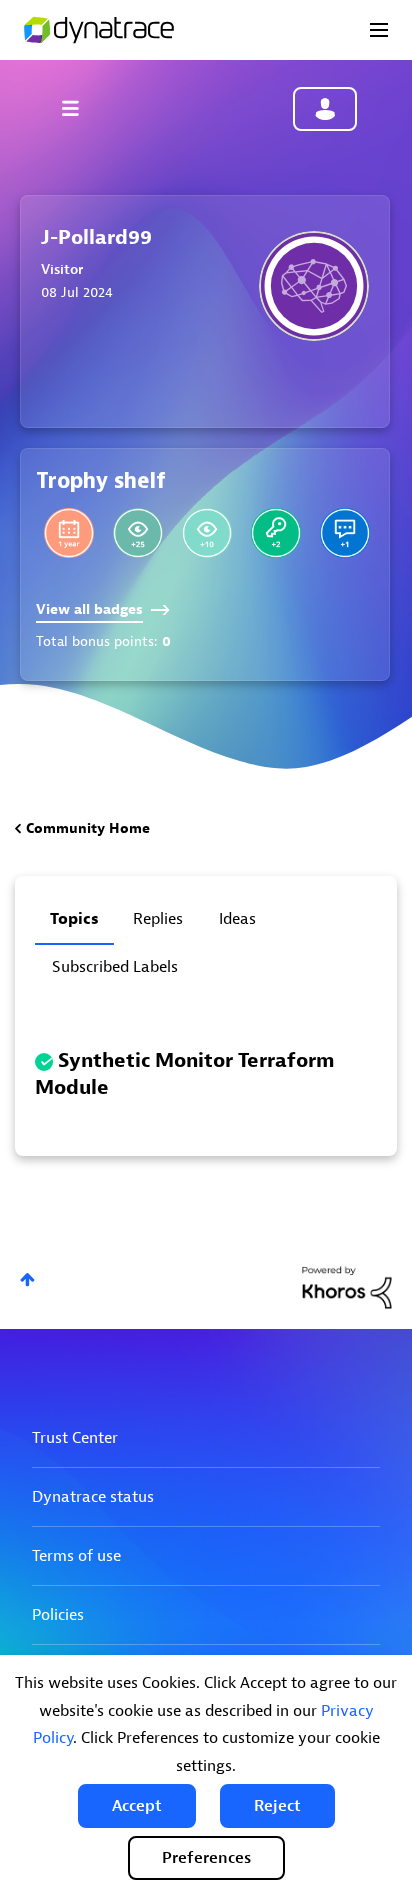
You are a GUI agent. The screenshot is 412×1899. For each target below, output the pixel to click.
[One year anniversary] (69, 533)
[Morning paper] (138, 533)
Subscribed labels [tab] (115, 967)
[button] (137, 1806)
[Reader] (207, 533)
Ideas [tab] (237, 919)
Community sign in (325, 109)
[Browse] (80, 108)
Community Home (88, 828)
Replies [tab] (158, 919)
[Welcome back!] (276, 533)
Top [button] (27, 1279)
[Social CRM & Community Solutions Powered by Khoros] (347, 1286)
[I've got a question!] (345, 533)
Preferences (206, 1858)
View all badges (89, 609)
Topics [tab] (74, 919)
